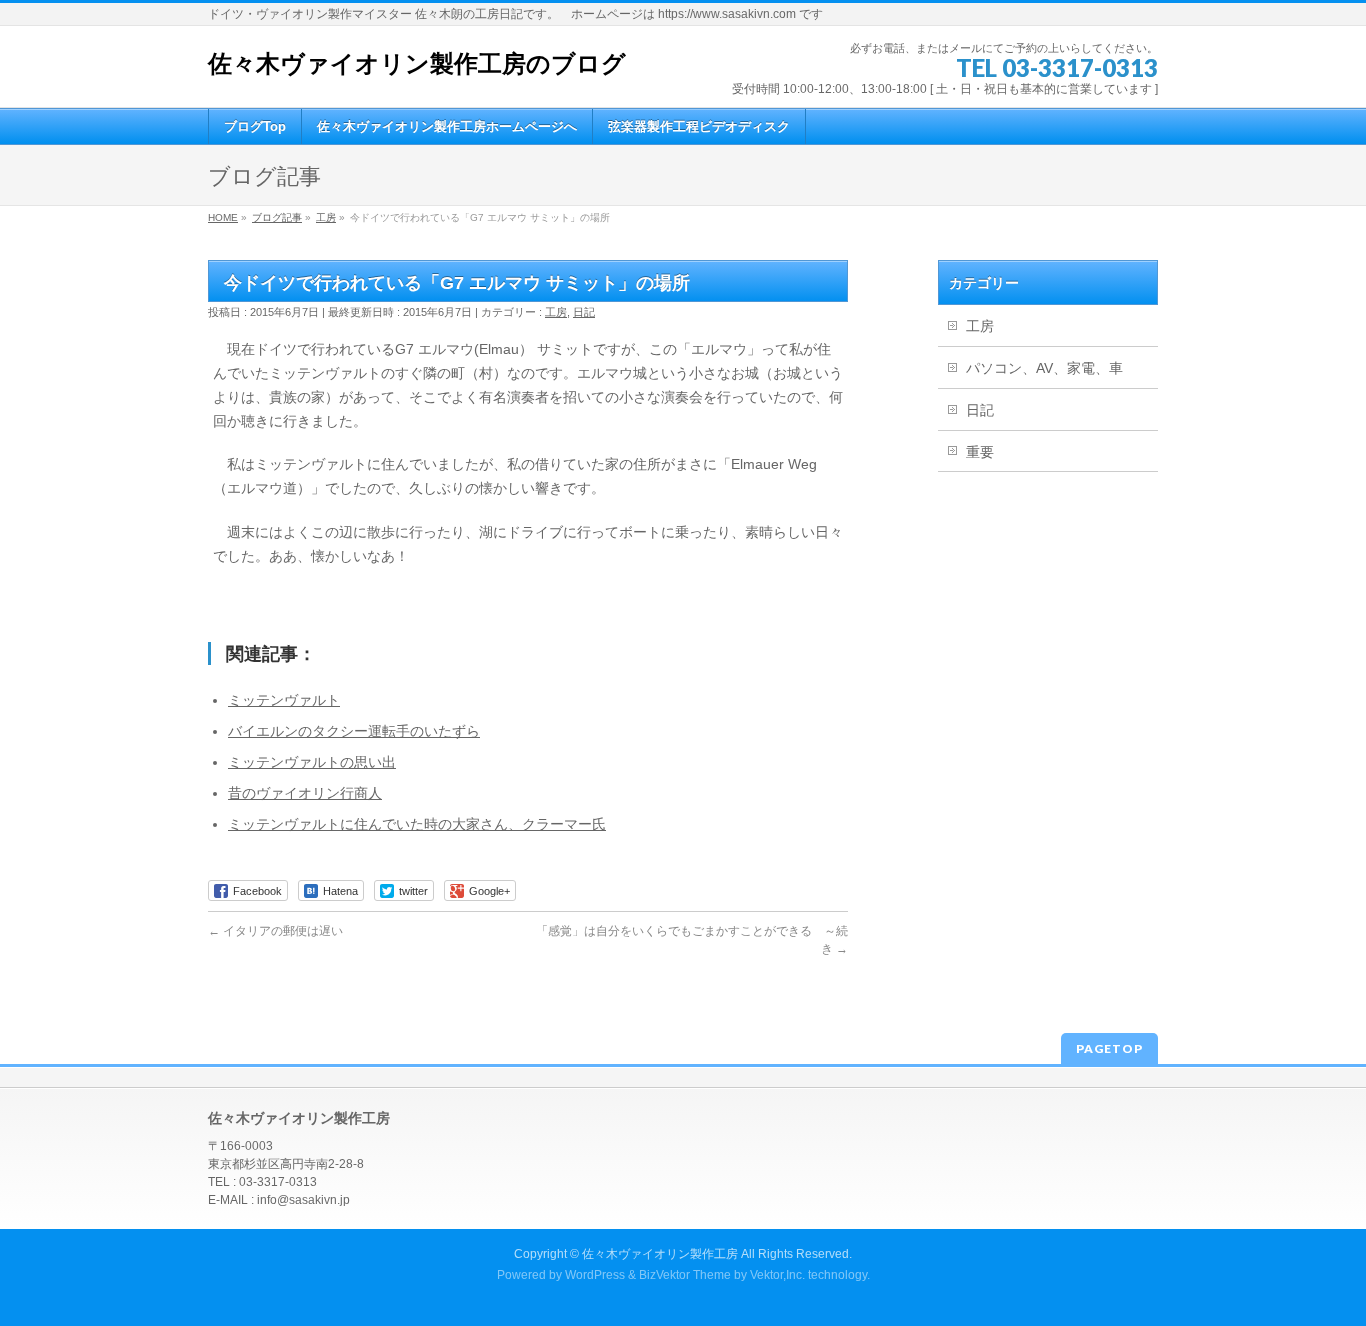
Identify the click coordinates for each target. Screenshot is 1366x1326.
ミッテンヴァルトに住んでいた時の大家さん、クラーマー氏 (417, 824)
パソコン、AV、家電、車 (1044, 368)
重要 (980, 452)
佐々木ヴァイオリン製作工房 (660, 1254)
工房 (556, 312)
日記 (584, 312)
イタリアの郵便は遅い (275, 931)
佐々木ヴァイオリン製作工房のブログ (417, 63)
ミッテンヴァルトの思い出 (312, 762)
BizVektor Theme (685, 1275)
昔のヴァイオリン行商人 (305, 793)
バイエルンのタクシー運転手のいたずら (354, 731)
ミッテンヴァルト (284, 700)
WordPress (595, 1275)
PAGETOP (1109, 1048)
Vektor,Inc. (777, 1275)
